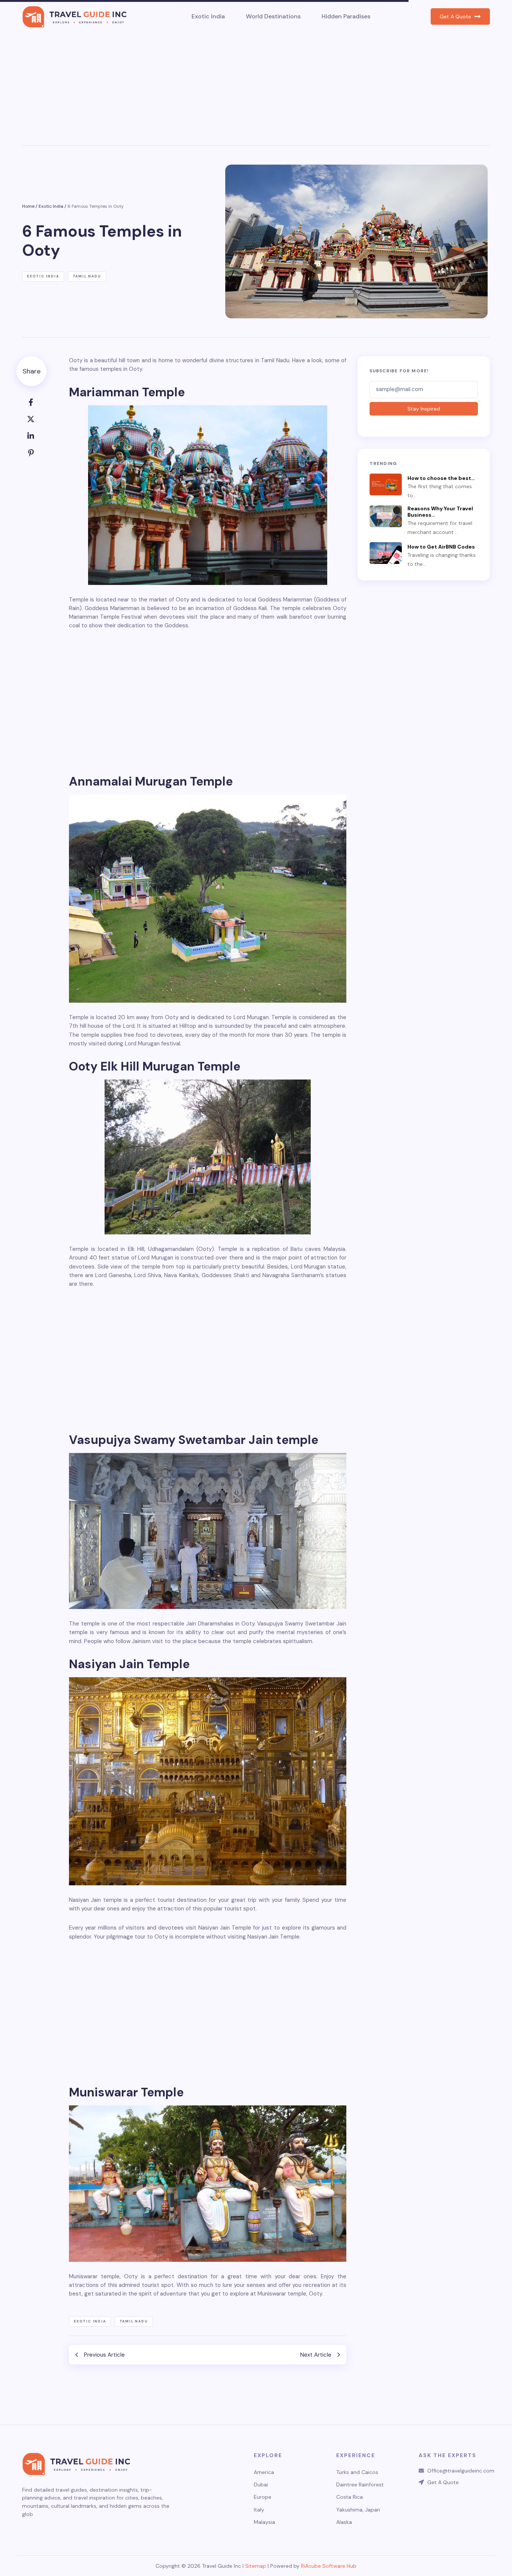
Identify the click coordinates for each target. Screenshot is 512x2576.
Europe (263, 2497)
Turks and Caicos (357, 2472)
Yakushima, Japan (358, 2510)
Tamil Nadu (87, 276)
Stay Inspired (424, 409)
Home (28, 206)
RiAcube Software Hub (329, 2566)
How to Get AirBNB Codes (441, 547)
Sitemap (256, 2566)
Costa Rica (350, 2497)
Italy (259, 2510)
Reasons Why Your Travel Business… (440, 512)
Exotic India (208, 16)
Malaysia (264, 2522)
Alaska (344, 2522)
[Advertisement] (256, 89)
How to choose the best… (441, 478)
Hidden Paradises (346, 16)
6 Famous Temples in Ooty (96, 206)
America (264, 2472)
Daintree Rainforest (360, 2485)
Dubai (261, 2485)
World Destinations (273, 16)
